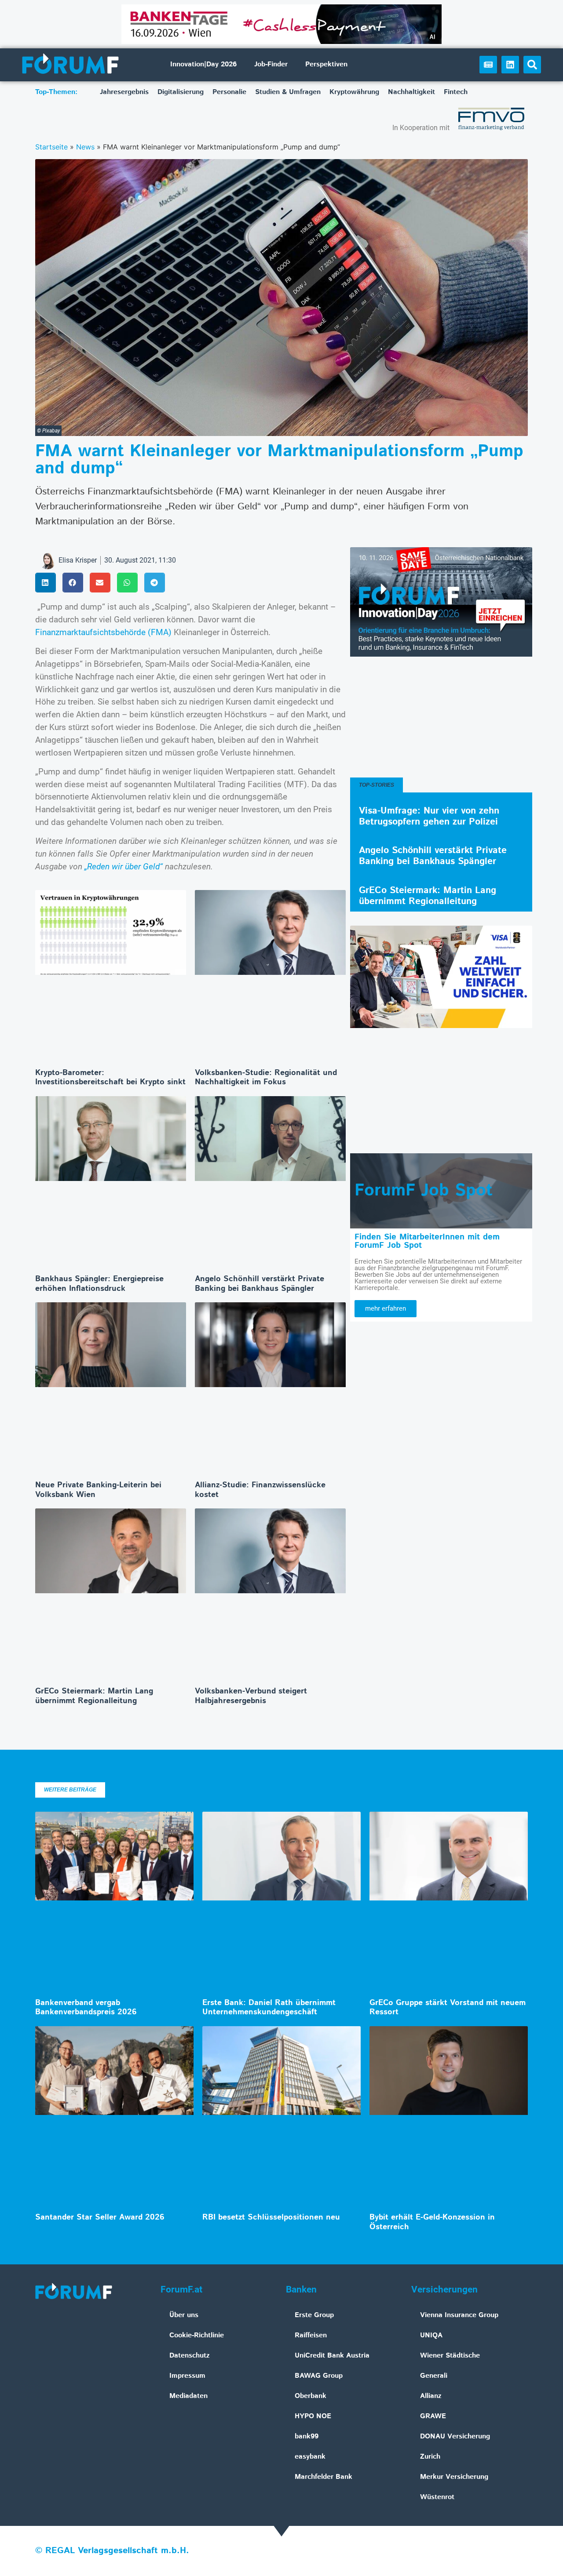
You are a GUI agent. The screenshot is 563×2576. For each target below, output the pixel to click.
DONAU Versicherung (455, 2436)
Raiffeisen (311, 2335)
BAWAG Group (319, 2376)
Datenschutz (190, 2356)
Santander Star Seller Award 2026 (100, 2217)
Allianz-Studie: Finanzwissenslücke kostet (260, 1490)
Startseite (51, 147)
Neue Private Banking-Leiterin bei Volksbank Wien (98, 1490)
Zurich (430, 2457)
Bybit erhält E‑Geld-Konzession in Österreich (432, 2222)
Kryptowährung (354, 92)
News (85, 147)
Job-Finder (271, 64)
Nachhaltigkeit (411, 92)
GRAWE (433, 2416)
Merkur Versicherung (454, 2477)
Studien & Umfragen (288, 92)
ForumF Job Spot (424, 1191)
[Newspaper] (488, 65)
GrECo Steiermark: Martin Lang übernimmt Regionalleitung (94, 1696)
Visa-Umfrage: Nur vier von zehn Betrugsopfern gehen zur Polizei (429, 816)
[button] (532, 65)
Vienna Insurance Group (459, 2315)
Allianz (431, 2396)
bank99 (307, 2436)
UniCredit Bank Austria (332, 2356)
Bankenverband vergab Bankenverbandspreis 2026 (86, 2008)
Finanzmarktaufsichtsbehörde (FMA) (103, 632)
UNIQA (431, 2335)
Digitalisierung (181, 92)
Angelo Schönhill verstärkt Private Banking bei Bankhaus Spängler (260, 1284)
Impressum (187, 2376)
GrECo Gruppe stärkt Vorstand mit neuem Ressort (448, 2008)
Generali (434, 2376)
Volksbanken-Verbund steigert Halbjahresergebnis (251, 1696)
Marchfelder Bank (324, 2477)
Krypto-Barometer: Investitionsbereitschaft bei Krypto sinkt (110, 1078)
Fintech (456, 92)
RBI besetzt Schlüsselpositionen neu (271, 2217)
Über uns (184, 2315)
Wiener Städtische (450, 2356)
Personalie (229, 92)
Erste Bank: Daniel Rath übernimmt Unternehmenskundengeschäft (269, 2008)
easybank (310, 2457)
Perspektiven (326, 64)
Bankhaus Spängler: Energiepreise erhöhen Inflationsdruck (99, 1284)
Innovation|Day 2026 (203, 64)
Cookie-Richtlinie (197, 2335)
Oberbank (311, 2396)
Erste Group (314, 2315)
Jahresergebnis (124, 92)
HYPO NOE (313, 2416)
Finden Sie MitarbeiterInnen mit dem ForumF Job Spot (427, 1241)
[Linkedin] (510, 65)
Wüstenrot (437, 2497)
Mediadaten (188, 2396)
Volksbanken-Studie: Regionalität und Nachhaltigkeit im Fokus (266, 1078)
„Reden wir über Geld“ (124, 867)
